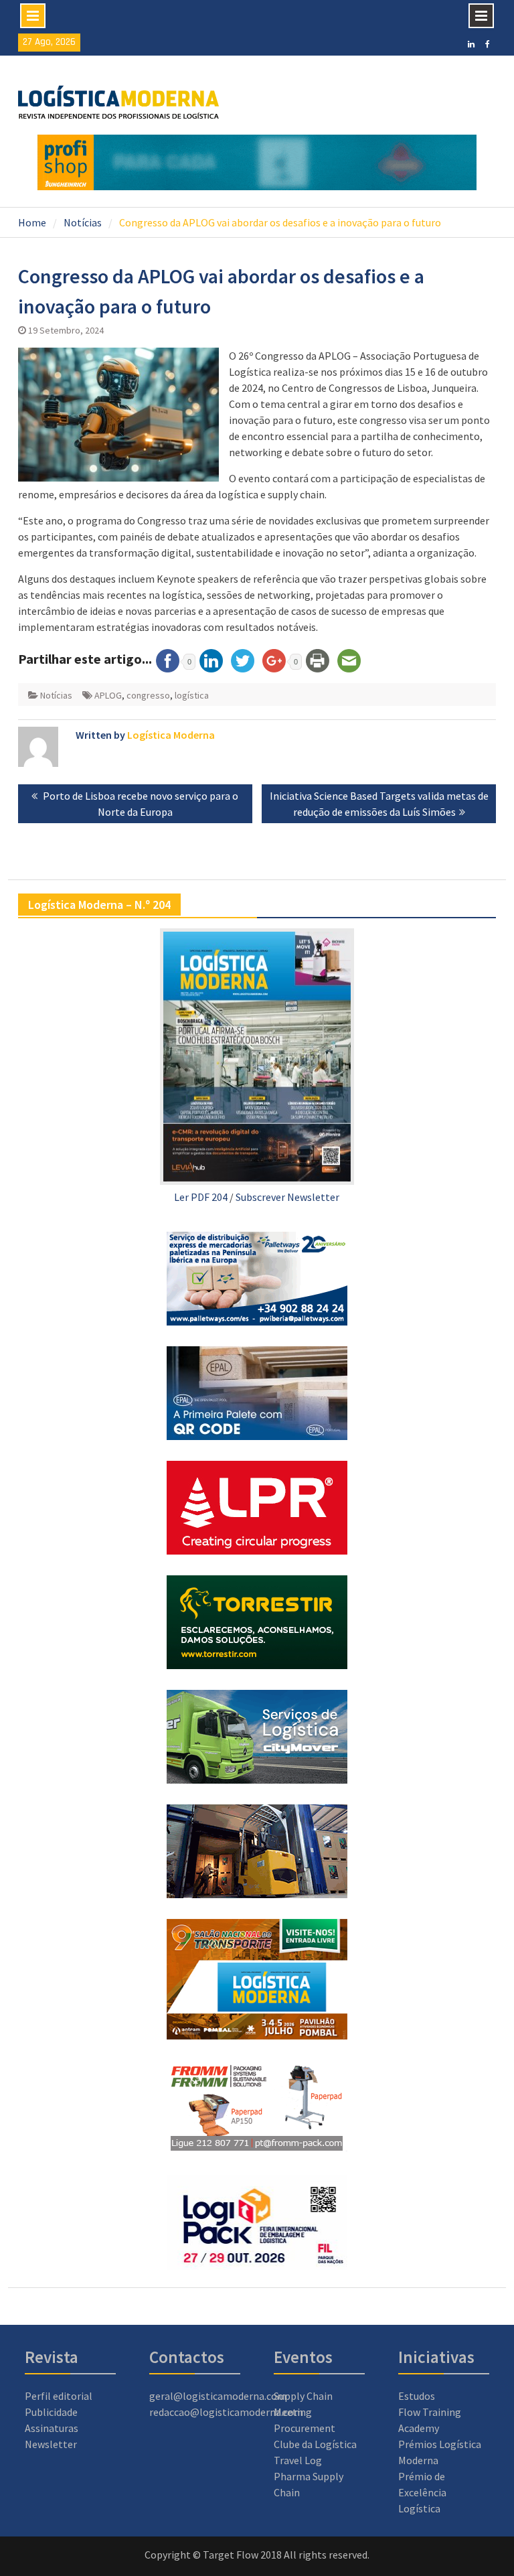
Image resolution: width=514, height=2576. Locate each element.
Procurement (305, 2428)
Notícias (56, 695)
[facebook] (488, 43)
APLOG (108, 695)
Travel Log (298, 2460)
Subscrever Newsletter (287, 1197)
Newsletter (51, 2444)
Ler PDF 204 (201, 1197)
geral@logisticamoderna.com (218, 2396)
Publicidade (51, 2412)
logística (192, 695)
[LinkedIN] (471, 43)
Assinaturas (52, 2428)
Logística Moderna (171, 735)
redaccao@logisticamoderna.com (226, 2412)
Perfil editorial (59, 2396)
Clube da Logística (315, 2444)
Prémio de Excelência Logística (422, 2492)
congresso (148, 695)
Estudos (417, 2396)
